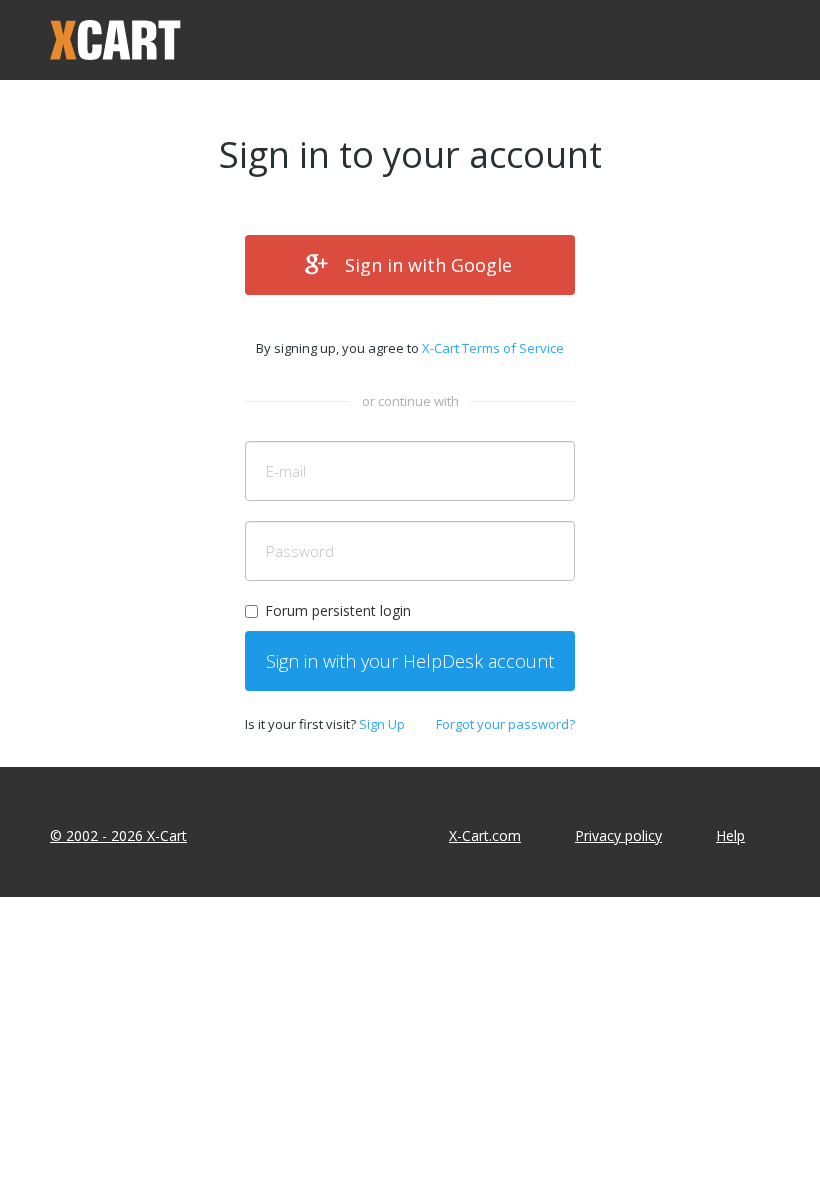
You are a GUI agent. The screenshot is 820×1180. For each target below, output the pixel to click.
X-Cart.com (485, 835)
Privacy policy (618, 835)
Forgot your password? (505, 724)
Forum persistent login (338, 610)
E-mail (286, 471)
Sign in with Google (428, 265)
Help (730, 835)
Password (300, 551)
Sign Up (382, 724)
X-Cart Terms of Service (493, 348)
